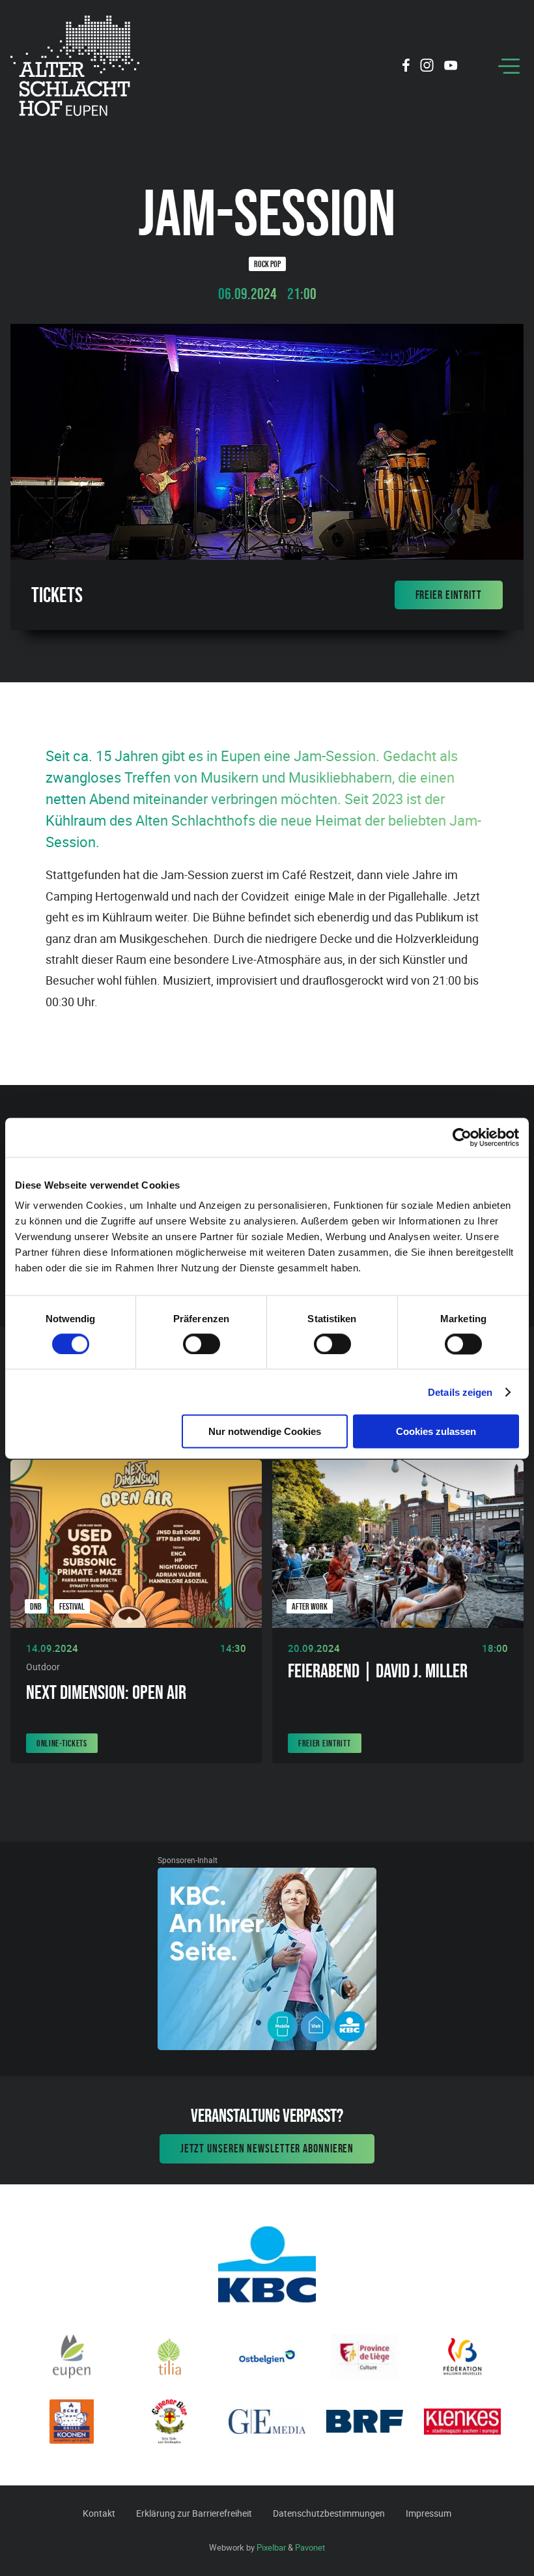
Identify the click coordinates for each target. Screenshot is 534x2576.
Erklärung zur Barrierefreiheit (194, 2513)
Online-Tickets (62, 1743)
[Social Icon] (406, 67)
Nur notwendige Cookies (265, 1431)
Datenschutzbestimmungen (329, 2513)
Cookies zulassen (436, 1431)
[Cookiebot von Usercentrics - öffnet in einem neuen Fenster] (462, 1137)
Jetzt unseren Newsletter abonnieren (267, 2149)
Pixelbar (271, 2547)
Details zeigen (460, 1392)
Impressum (429, 2513)
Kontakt (99, 2513)
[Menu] (509, 66)
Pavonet (310, 2547)
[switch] (202, 1344)
